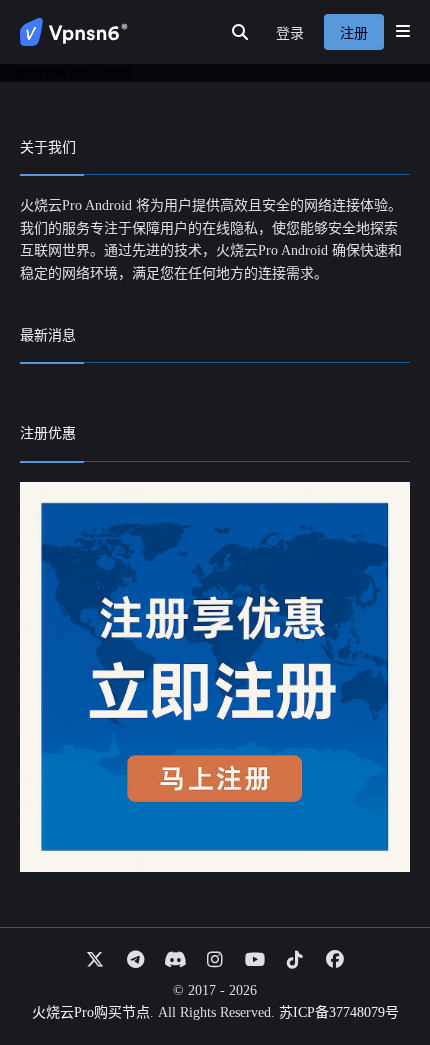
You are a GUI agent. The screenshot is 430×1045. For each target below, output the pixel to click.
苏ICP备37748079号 (339, 1012)
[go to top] (376, 973)
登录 (290, 33)
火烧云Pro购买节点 (91, 1012)
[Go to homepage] (74, 32)
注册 (354, 33)
